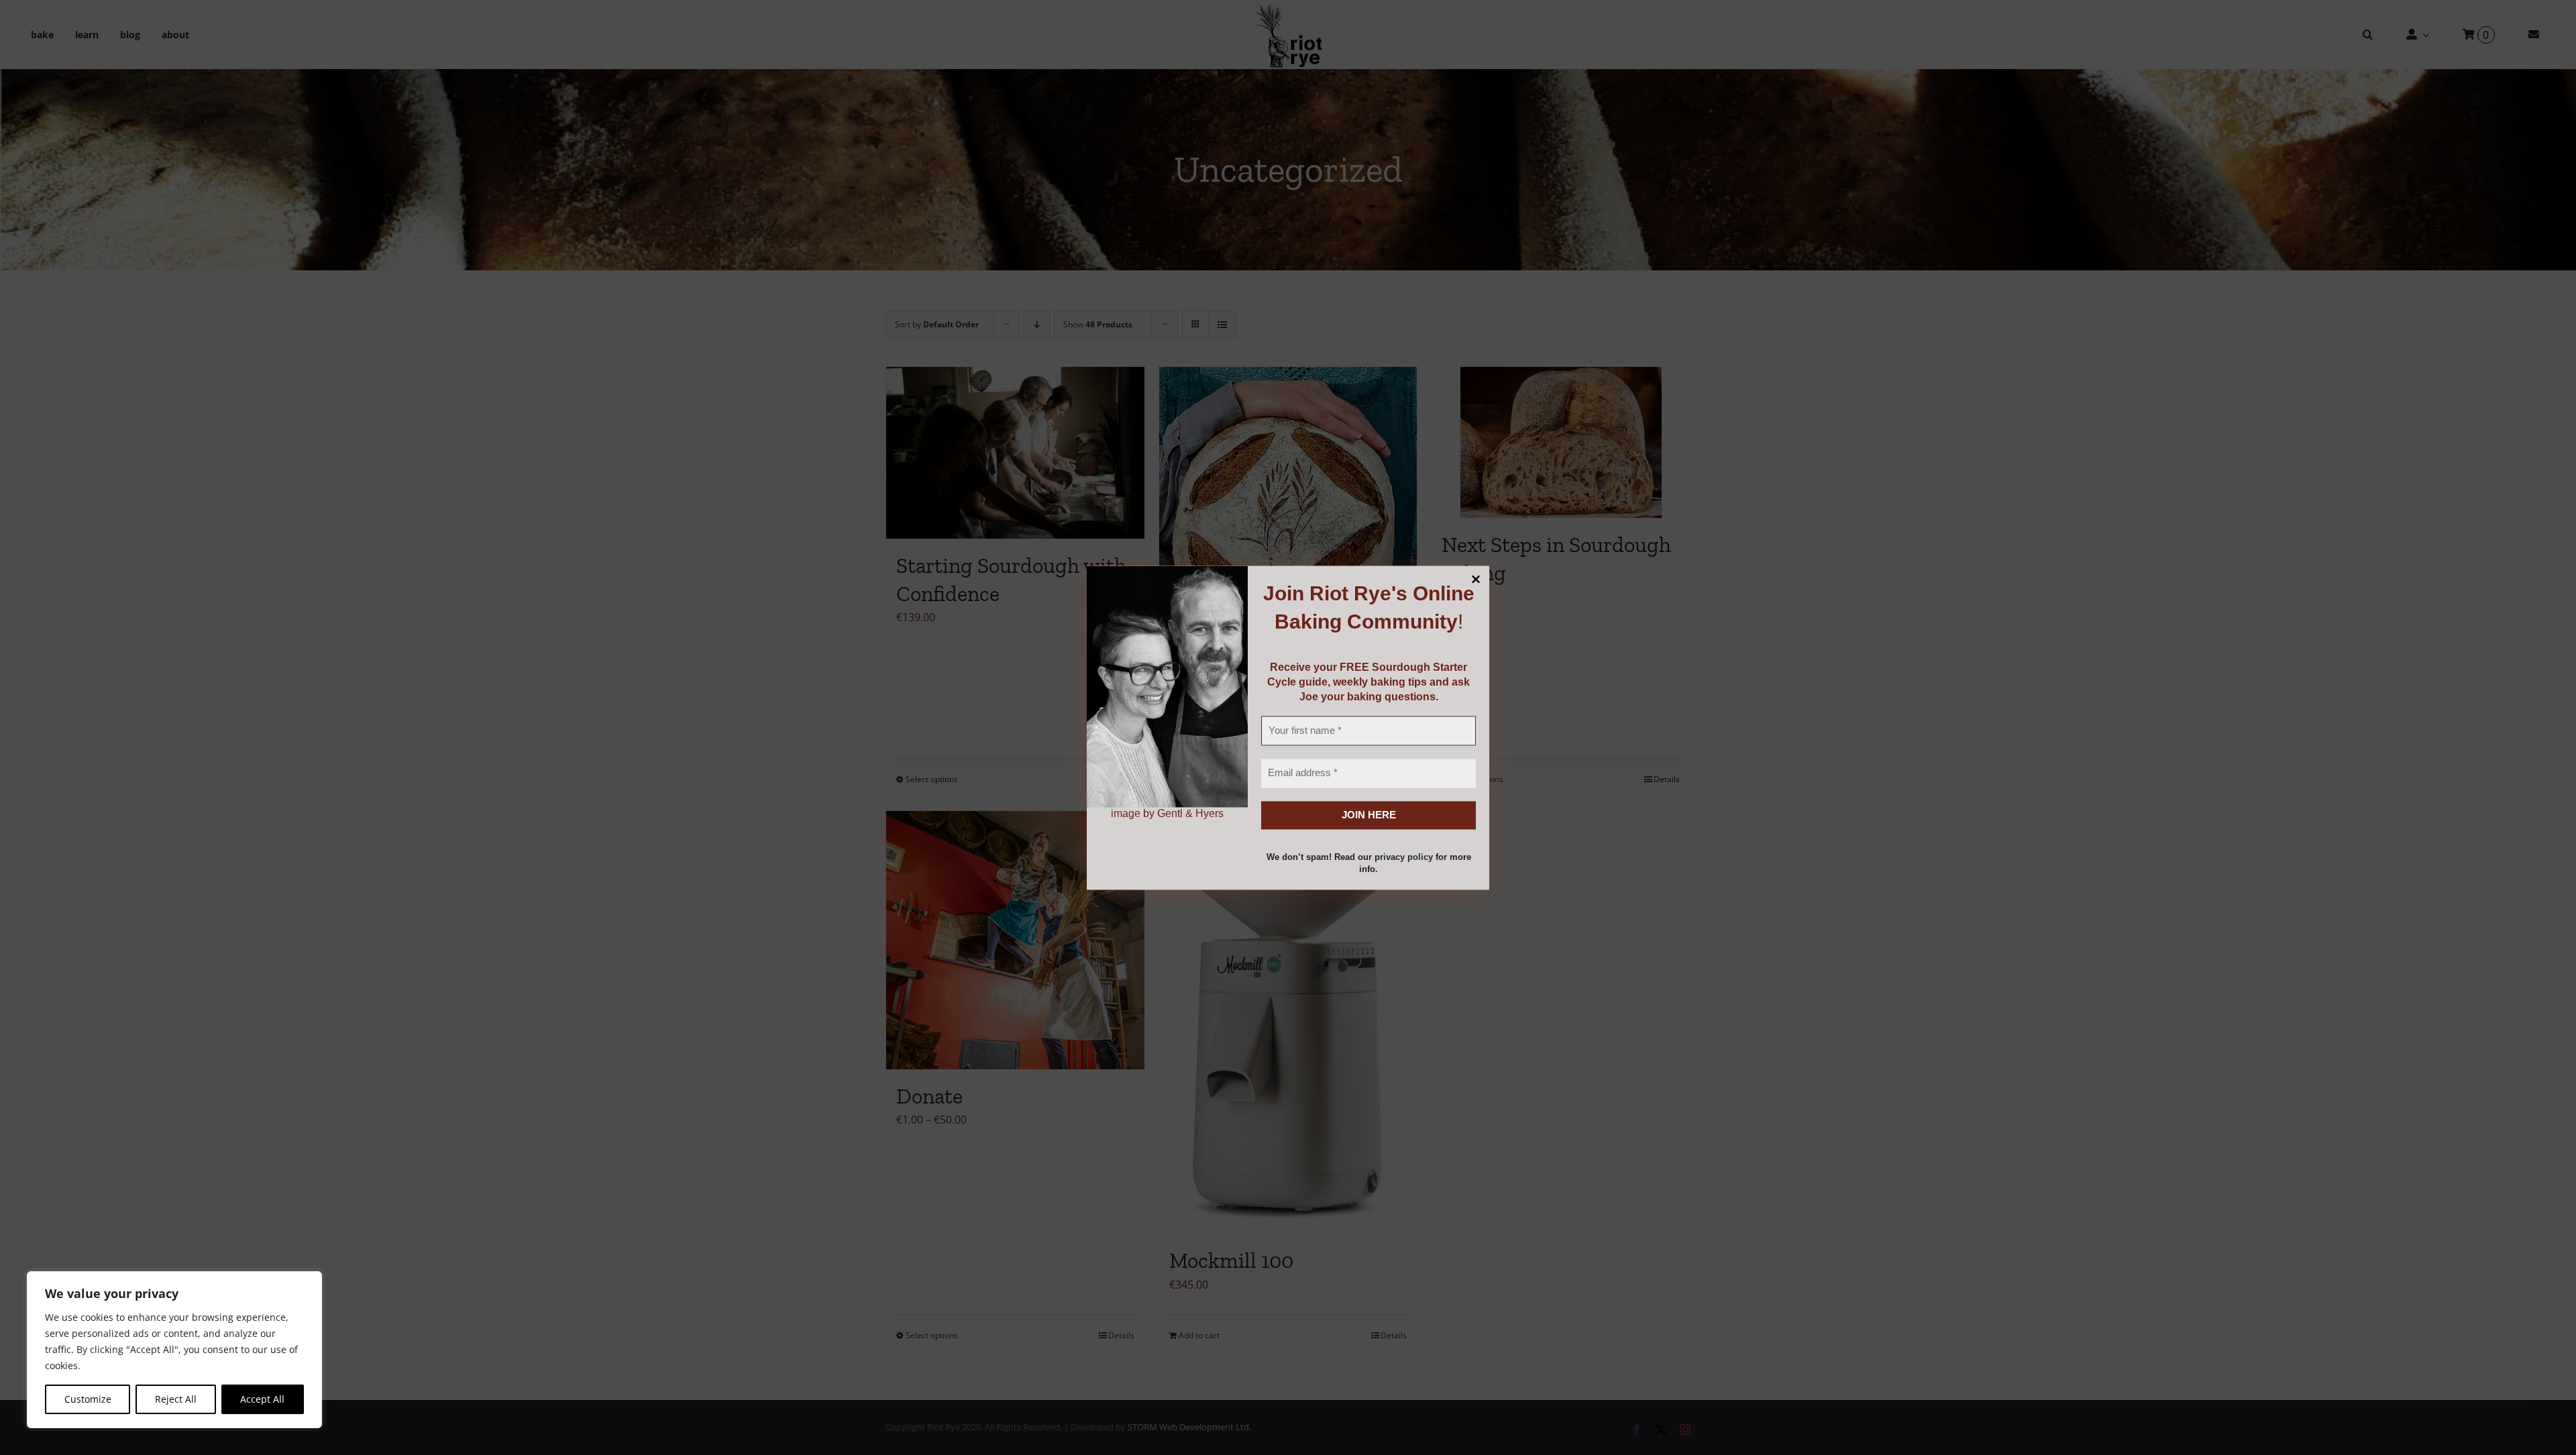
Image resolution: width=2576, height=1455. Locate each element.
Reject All (176, 1399)
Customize (88, 1399)
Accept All (262, 1399)
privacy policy (1404, 858)
